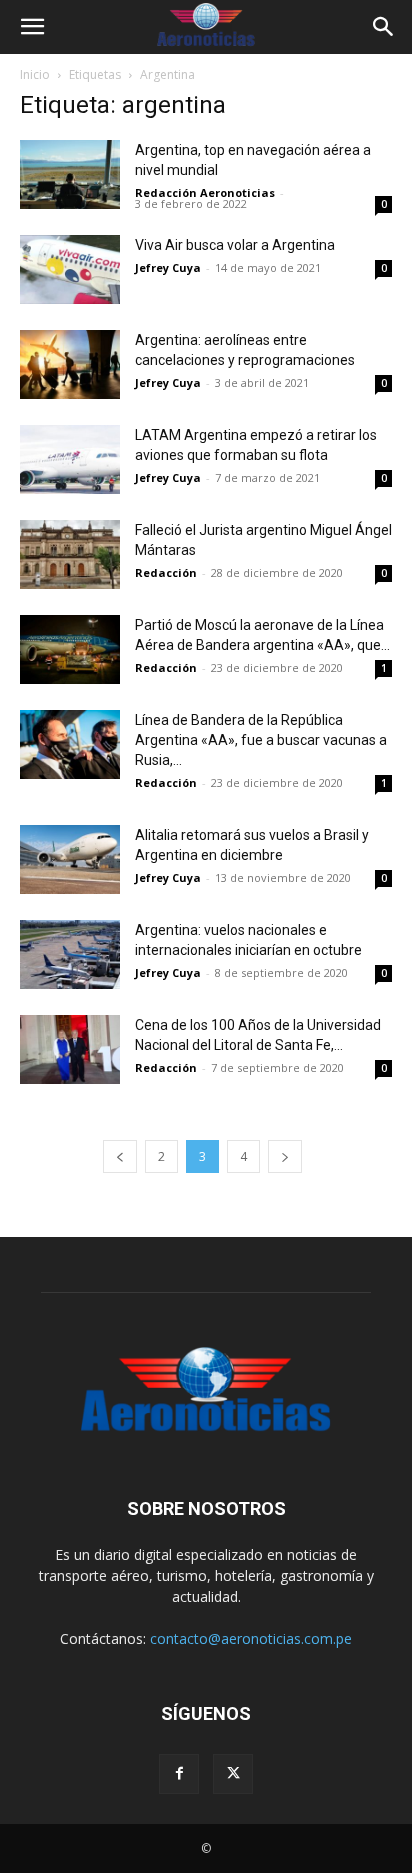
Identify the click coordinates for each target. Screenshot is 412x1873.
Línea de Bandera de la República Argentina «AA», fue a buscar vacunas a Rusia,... (261, 740)
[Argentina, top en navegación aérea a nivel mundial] (70, 174)
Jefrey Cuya (168, 267)
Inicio (35, 74)
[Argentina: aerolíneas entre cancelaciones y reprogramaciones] (70, 364)
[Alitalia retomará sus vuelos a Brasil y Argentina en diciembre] (70, 859)
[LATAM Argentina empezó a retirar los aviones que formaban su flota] (70, 459)
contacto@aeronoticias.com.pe (251, 1638)
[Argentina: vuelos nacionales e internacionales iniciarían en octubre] (70, 954)
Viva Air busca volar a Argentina (235, 245)
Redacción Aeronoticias (205, 192)
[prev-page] (120, 1156)
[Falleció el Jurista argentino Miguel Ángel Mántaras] (70, 554)
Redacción (166, 572)
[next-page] (285, 1156)
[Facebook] (179, 1774)
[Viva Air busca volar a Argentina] (70, 269)
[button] (32, 27)
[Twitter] (233, 1774)
